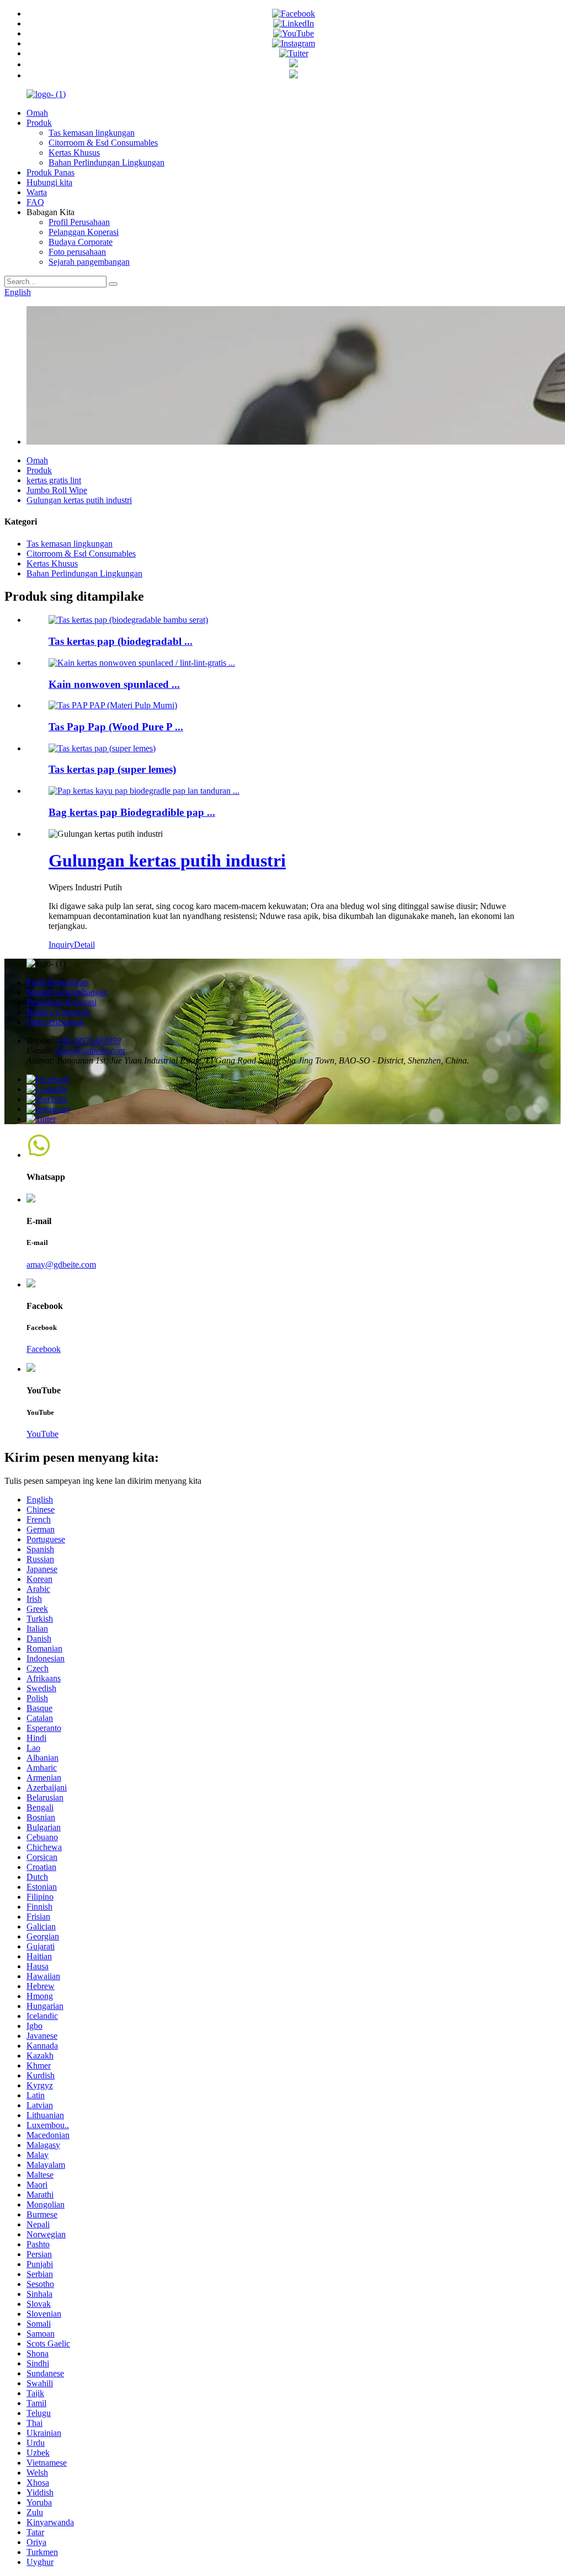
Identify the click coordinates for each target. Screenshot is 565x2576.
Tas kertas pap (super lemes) (112, 769)
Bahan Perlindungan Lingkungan (106, 162)
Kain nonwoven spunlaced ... (114, 684)
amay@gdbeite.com (90, 1051)
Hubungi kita (49, 182)
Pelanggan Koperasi (84, 232)
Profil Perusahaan (79, 222)
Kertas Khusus (74, 153)
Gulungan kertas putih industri (79, 500)
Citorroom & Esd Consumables (103, 143)
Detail (84, 945)
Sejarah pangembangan (89, 262)
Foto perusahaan (77, 252)
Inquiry (61, 945)
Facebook (44, 1349)
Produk (39, 123)
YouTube (42, 1434)
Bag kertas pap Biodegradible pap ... (132, 812)
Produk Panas (50, 172)
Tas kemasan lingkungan (92, 133)
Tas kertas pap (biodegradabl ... (121, 641)
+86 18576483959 (88, 1041)
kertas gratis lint (54, 480)
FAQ (35, 202)
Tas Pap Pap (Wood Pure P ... (116, 727)
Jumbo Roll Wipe (57, 490)
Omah (37, 113)
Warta (37, 192)
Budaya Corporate (81, 242)
